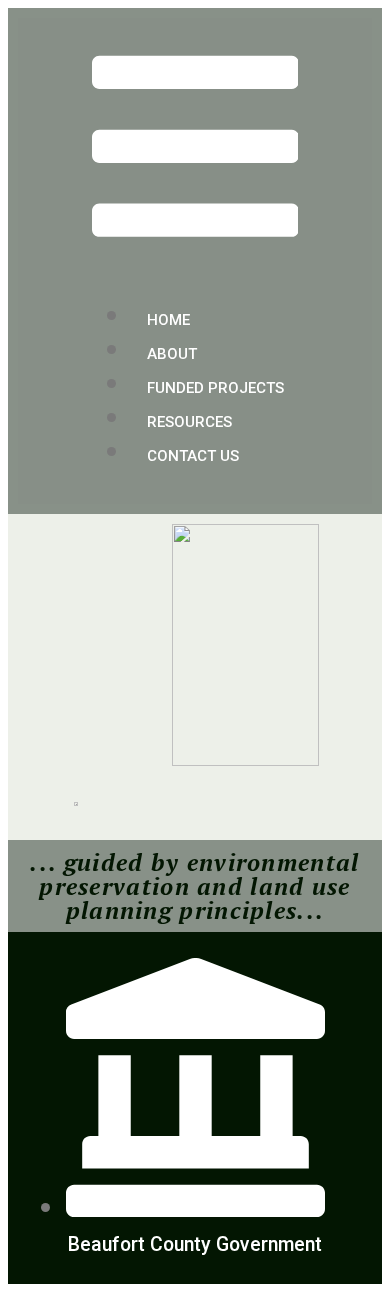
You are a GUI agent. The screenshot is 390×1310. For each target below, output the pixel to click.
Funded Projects (215, 388)
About (172, 354)
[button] (195, 150)
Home (168, 320)
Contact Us (193, 456)
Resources (189, 422)
